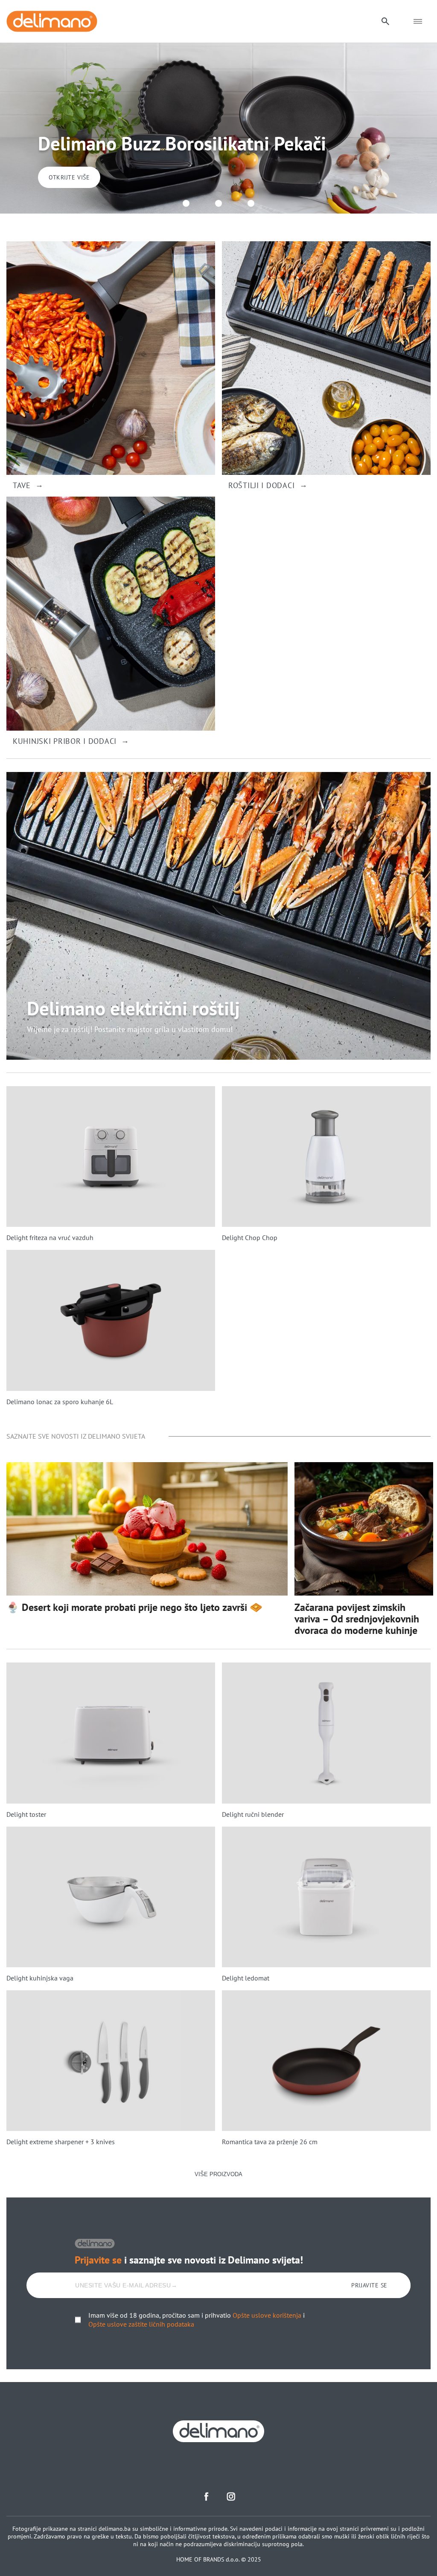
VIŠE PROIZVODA (218, 2174)
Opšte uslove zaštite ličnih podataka (141, 2324)
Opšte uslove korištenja (267, 2315)
